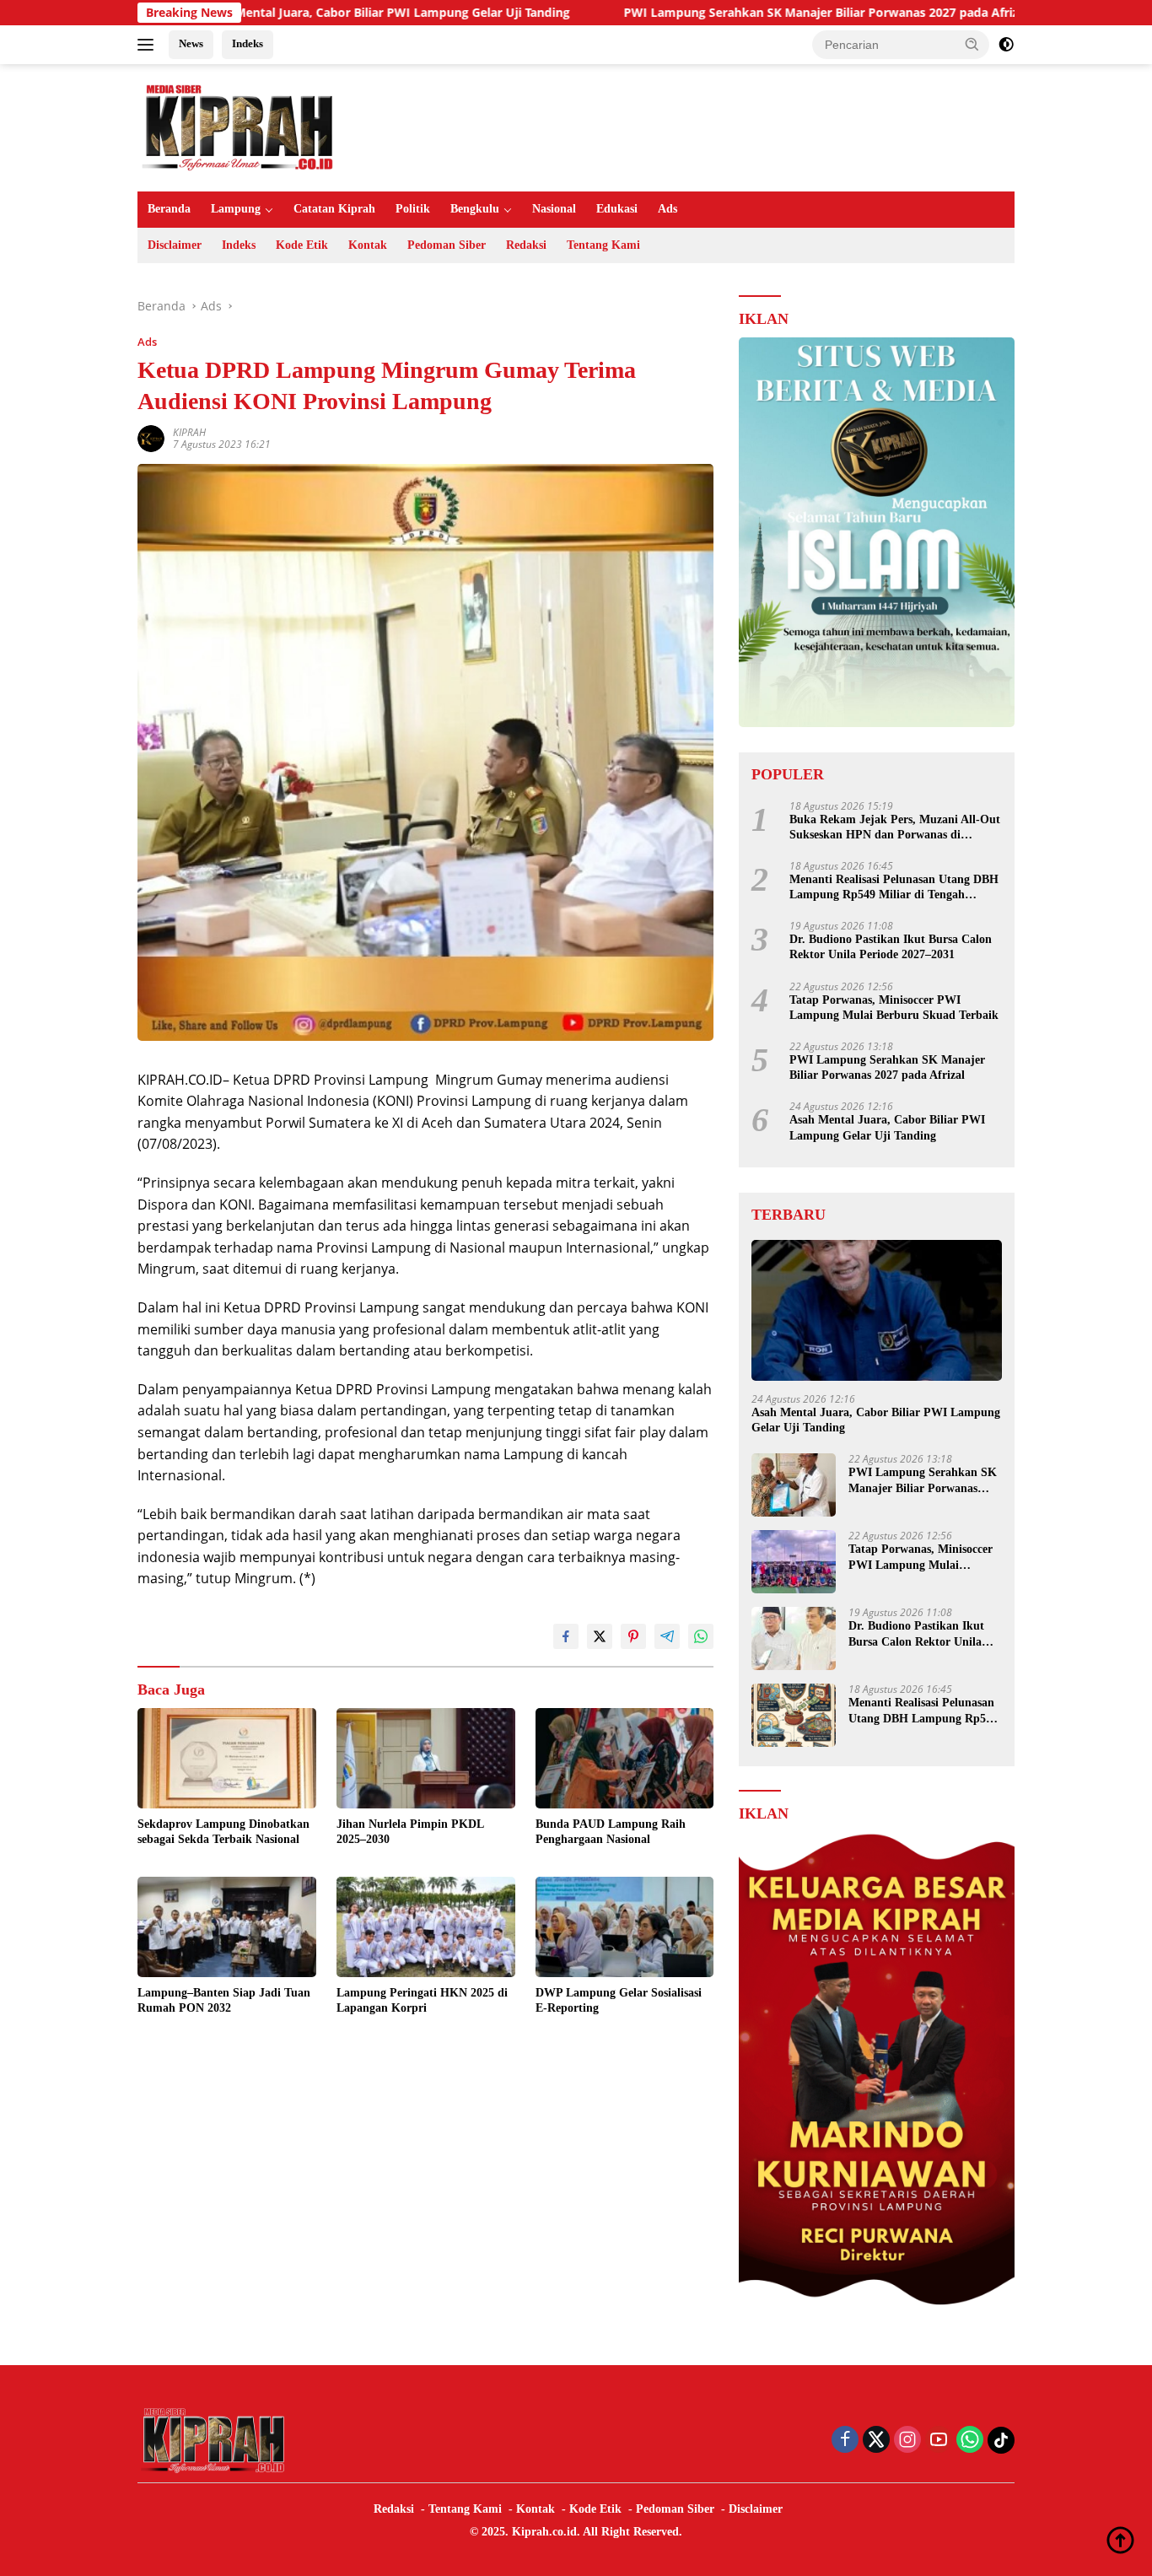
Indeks (248, 43)
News (191, 43)
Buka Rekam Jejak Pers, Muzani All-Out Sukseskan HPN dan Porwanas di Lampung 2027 (895, 828)
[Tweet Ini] (600, 1636)
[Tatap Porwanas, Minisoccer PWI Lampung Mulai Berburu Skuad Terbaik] (794, 1562)
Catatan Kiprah (334, 209)
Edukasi (617, 209)
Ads (668, 209)
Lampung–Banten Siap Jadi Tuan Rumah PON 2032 (224, 2000)
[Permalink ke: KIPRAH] (151, 437)
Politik (413, 209)
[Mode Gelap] (1006, 45)
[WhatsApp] (970, 2441)
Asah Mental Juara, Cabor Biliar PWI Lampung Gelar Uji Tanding (273, 13)
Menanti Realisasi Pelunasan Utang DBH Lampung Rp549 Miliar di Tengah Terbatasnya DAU (894, 888)
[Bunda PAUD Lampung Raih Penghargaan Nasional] (625, 1758)
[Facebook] (845, 2441)
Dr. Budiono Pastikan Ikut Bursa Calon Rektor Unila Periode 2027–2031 (891, 947)
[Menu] (149, 45)
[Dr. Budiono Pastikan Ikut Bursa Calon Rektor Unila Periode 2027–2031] (794, 1638)
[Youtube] (939, 2441)
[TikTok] (1001, 2440)
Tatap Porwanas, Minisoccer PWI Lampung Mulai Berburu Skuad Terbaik (894, 1008)
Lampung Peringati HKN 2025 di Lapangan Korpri (422, 2000)
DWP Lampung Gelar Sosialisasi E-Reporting (619, 2000)
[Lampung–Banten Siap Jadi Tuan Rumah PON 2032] (227, 1927)
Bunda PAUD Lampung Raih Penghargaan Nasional (611, 1832)
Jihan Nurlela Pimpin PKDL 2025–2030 (410, 1832)
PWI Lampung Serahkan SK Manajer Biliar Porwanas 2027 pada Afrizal (713, 13)
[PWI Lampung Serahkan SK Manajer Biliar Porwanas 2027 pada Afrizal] (794, 1485)
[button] (972, 44)
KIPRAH (189, 432)
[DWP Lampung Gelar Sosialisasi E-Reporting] (625, 1927)
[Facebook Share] (566, 1636)
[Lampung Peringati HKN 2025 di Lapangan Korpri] (426, 1927)
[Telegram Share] (667, 1636)
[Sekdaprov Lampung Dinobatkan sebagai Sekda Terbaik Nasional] (227, 1758)
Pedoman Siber (447, 245)
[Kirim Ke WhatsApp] (701, 1636)
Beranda (169, 209)
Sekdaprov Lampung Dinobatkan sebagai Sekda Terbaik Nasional (223, 1832)
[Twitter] (876, 2441)
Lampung (236, 209)
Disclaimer (175, 245)
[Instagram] (907, 2441)
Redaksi (526, 245)
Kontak (368, 245)
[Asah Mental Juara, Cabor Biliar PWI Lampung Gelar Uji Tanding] (877, 1310)
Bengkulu (475, 209)
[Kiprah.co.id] (239, 126)
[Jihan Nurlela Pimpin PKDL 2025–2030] (426, 1758)
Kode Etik (302, 245)
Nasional (554, 209)
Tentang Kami (603, 245)
